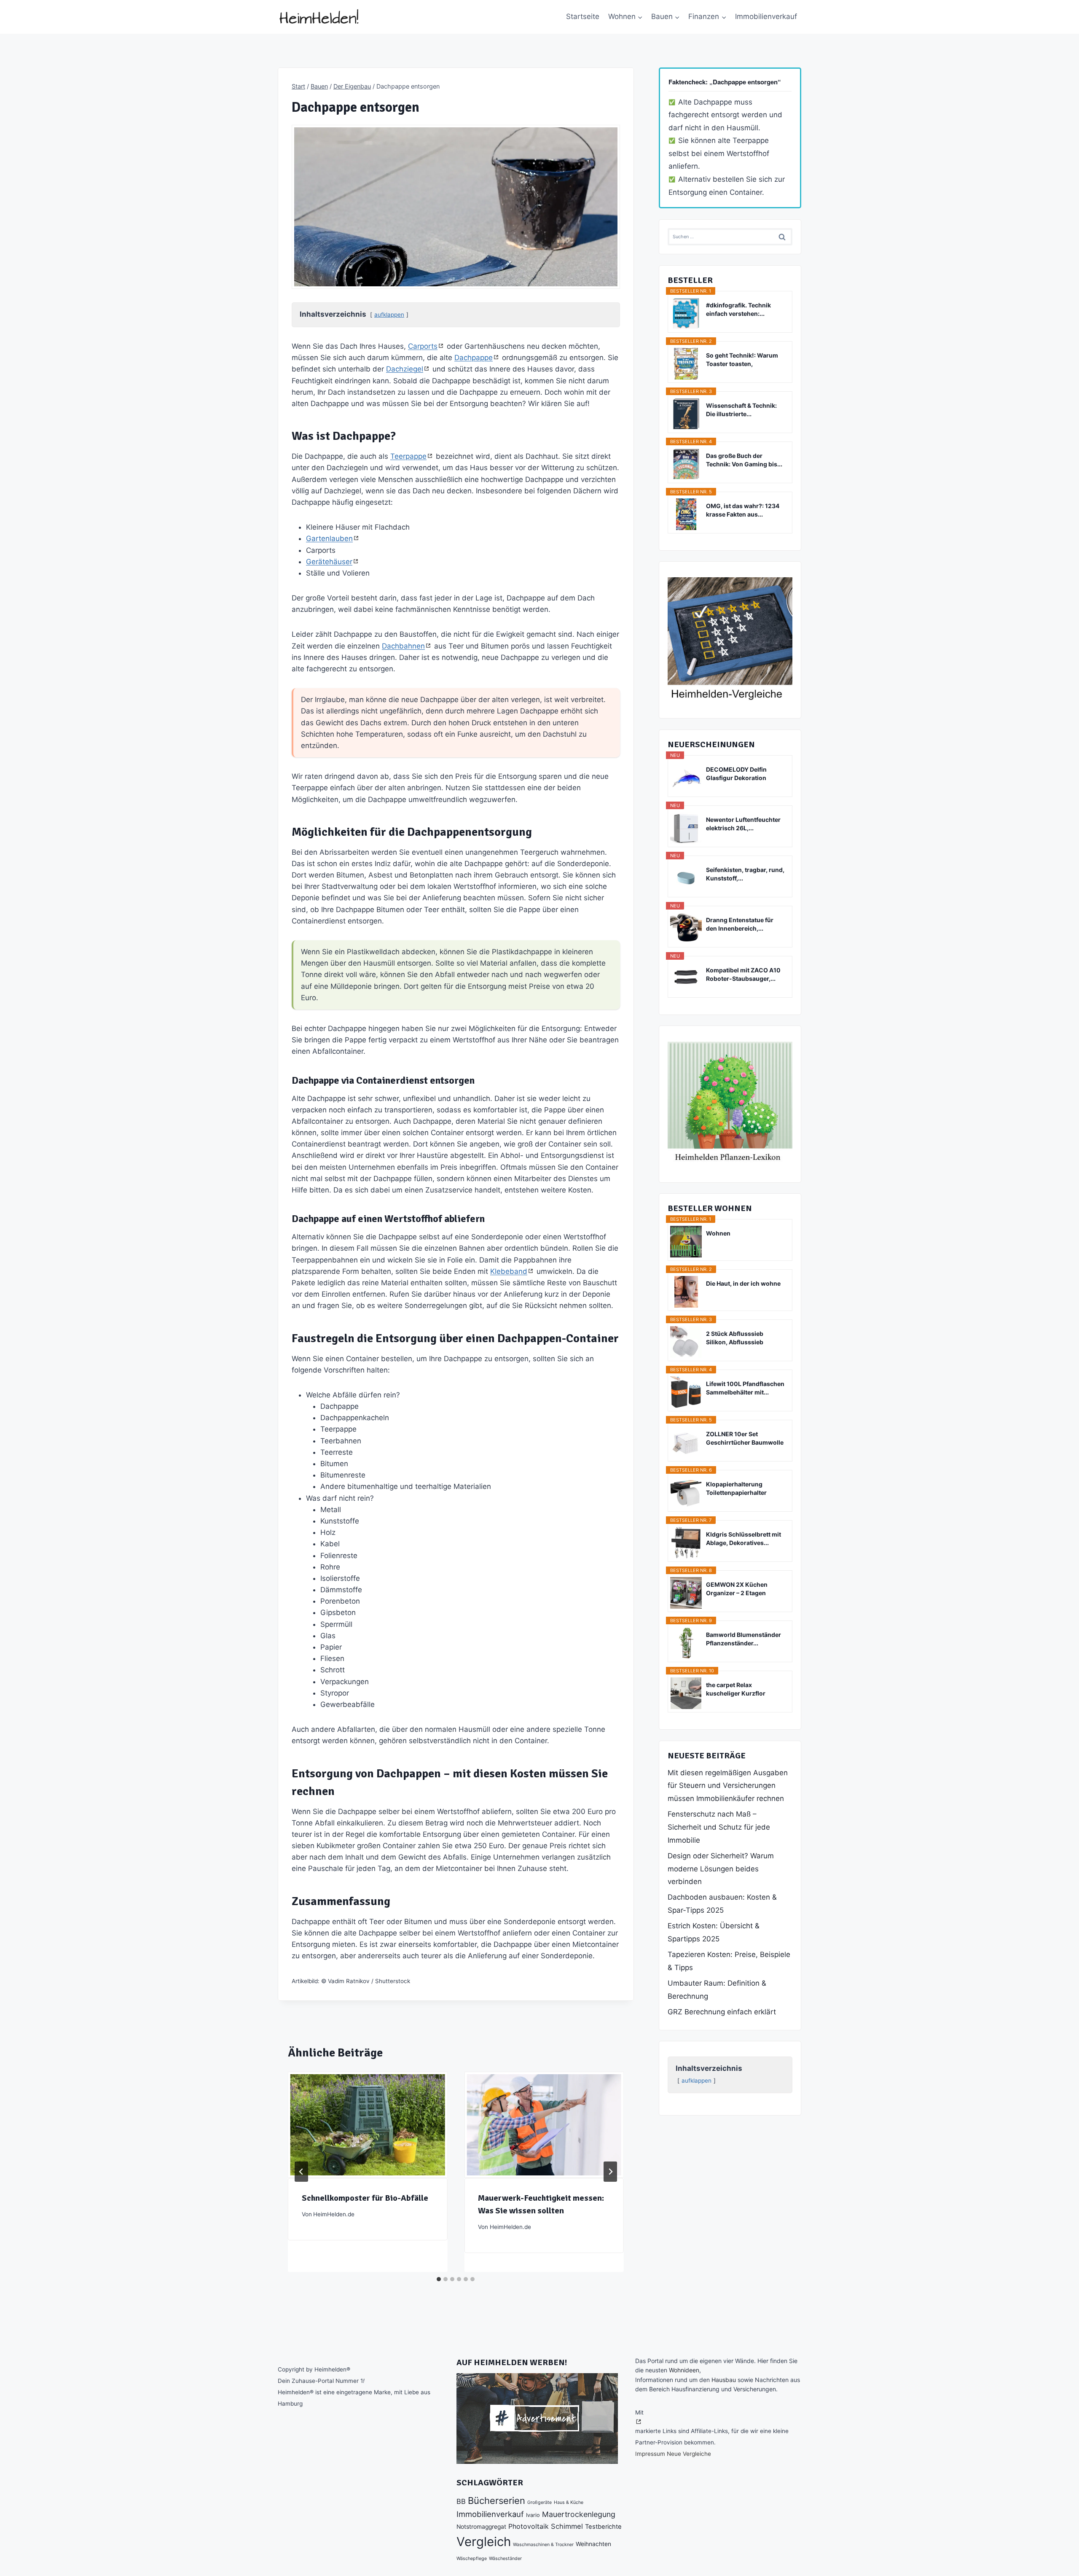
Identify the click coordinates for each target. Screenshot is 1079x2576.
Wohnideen (684, 2370)
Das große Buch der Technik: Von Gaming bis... (744, 460)
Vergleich (484, 2542)
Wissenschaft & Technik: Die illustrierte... (741, 410)
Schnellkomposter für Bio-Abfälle (365, 2198)
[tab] (439, 2279)
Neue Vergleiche (689, 2454)
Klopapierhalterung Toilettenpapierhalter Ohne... (736, 1489)
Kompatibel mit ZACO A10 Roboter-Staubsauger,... (743, 974)
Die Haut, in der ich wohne (743, 1283)
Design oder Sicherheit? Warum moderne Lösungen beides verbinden (721, 1869)
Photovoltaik (529, 2526)
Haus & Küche (569, 2502)
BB (461, 2501)
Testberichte (603, 2527)
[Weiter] (610, 2172)
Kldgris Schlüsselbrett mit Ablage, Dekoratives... (743, 1538)
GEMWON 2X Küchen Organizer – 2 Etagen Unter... (737, 1589)
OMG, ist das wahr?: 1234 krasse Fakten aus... (743, 510)
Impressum (650, 2454)
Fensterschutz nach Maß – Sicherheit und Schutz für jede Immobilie (719, 1827)
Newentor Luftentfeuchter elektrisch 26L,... (743, 824)
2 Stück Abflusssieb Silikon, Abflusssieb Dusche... (735, 1338)
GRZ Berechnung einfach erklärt (722, 2012)
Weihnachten (593, 2544)
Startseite (583, 16)
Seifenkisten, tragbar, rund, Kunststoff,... (745, 874)
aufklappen (389, 315)
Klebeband (509, 1271)
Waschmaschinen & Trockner (543, 2545)
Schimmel (567, 2526)
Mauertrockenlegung (579, 2514)
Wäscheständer (505, 2559)
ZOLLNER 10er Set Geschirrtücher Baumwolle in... (745, 1439)
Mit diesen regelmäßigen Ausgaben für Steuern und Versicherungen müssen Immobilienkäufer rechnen (728, 1786)
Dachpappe (474, 358)
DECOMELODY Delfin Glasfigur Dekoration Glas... (736, 774)
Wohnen (718, 1233)
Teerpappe (408, 456)
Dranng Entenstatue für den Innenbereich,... (740, 924)
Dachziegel (405, 369)
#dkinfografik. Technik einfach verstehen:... (738, 309)
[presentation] (368, 2125)
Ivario (533, 2515)
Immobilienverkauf (766, 16)
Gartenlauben (329, 538)
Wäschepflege (472, 2559)
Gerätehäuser (329, 562)
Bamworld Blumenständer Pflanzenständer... (743, 1639)
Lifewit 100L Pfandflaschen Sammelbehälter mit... (745, 1388)
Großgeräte (539, 2502)
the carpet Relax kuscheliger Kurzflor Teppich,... (736, 1689)
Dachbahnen (403, 646)
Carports (423, 346)
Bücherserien (497, 2501)
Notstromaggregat (481, 2527)
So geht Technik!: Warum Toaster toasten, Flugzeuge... (742, 360)
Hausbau (724, 2380)
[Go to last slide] (301, 2172)
